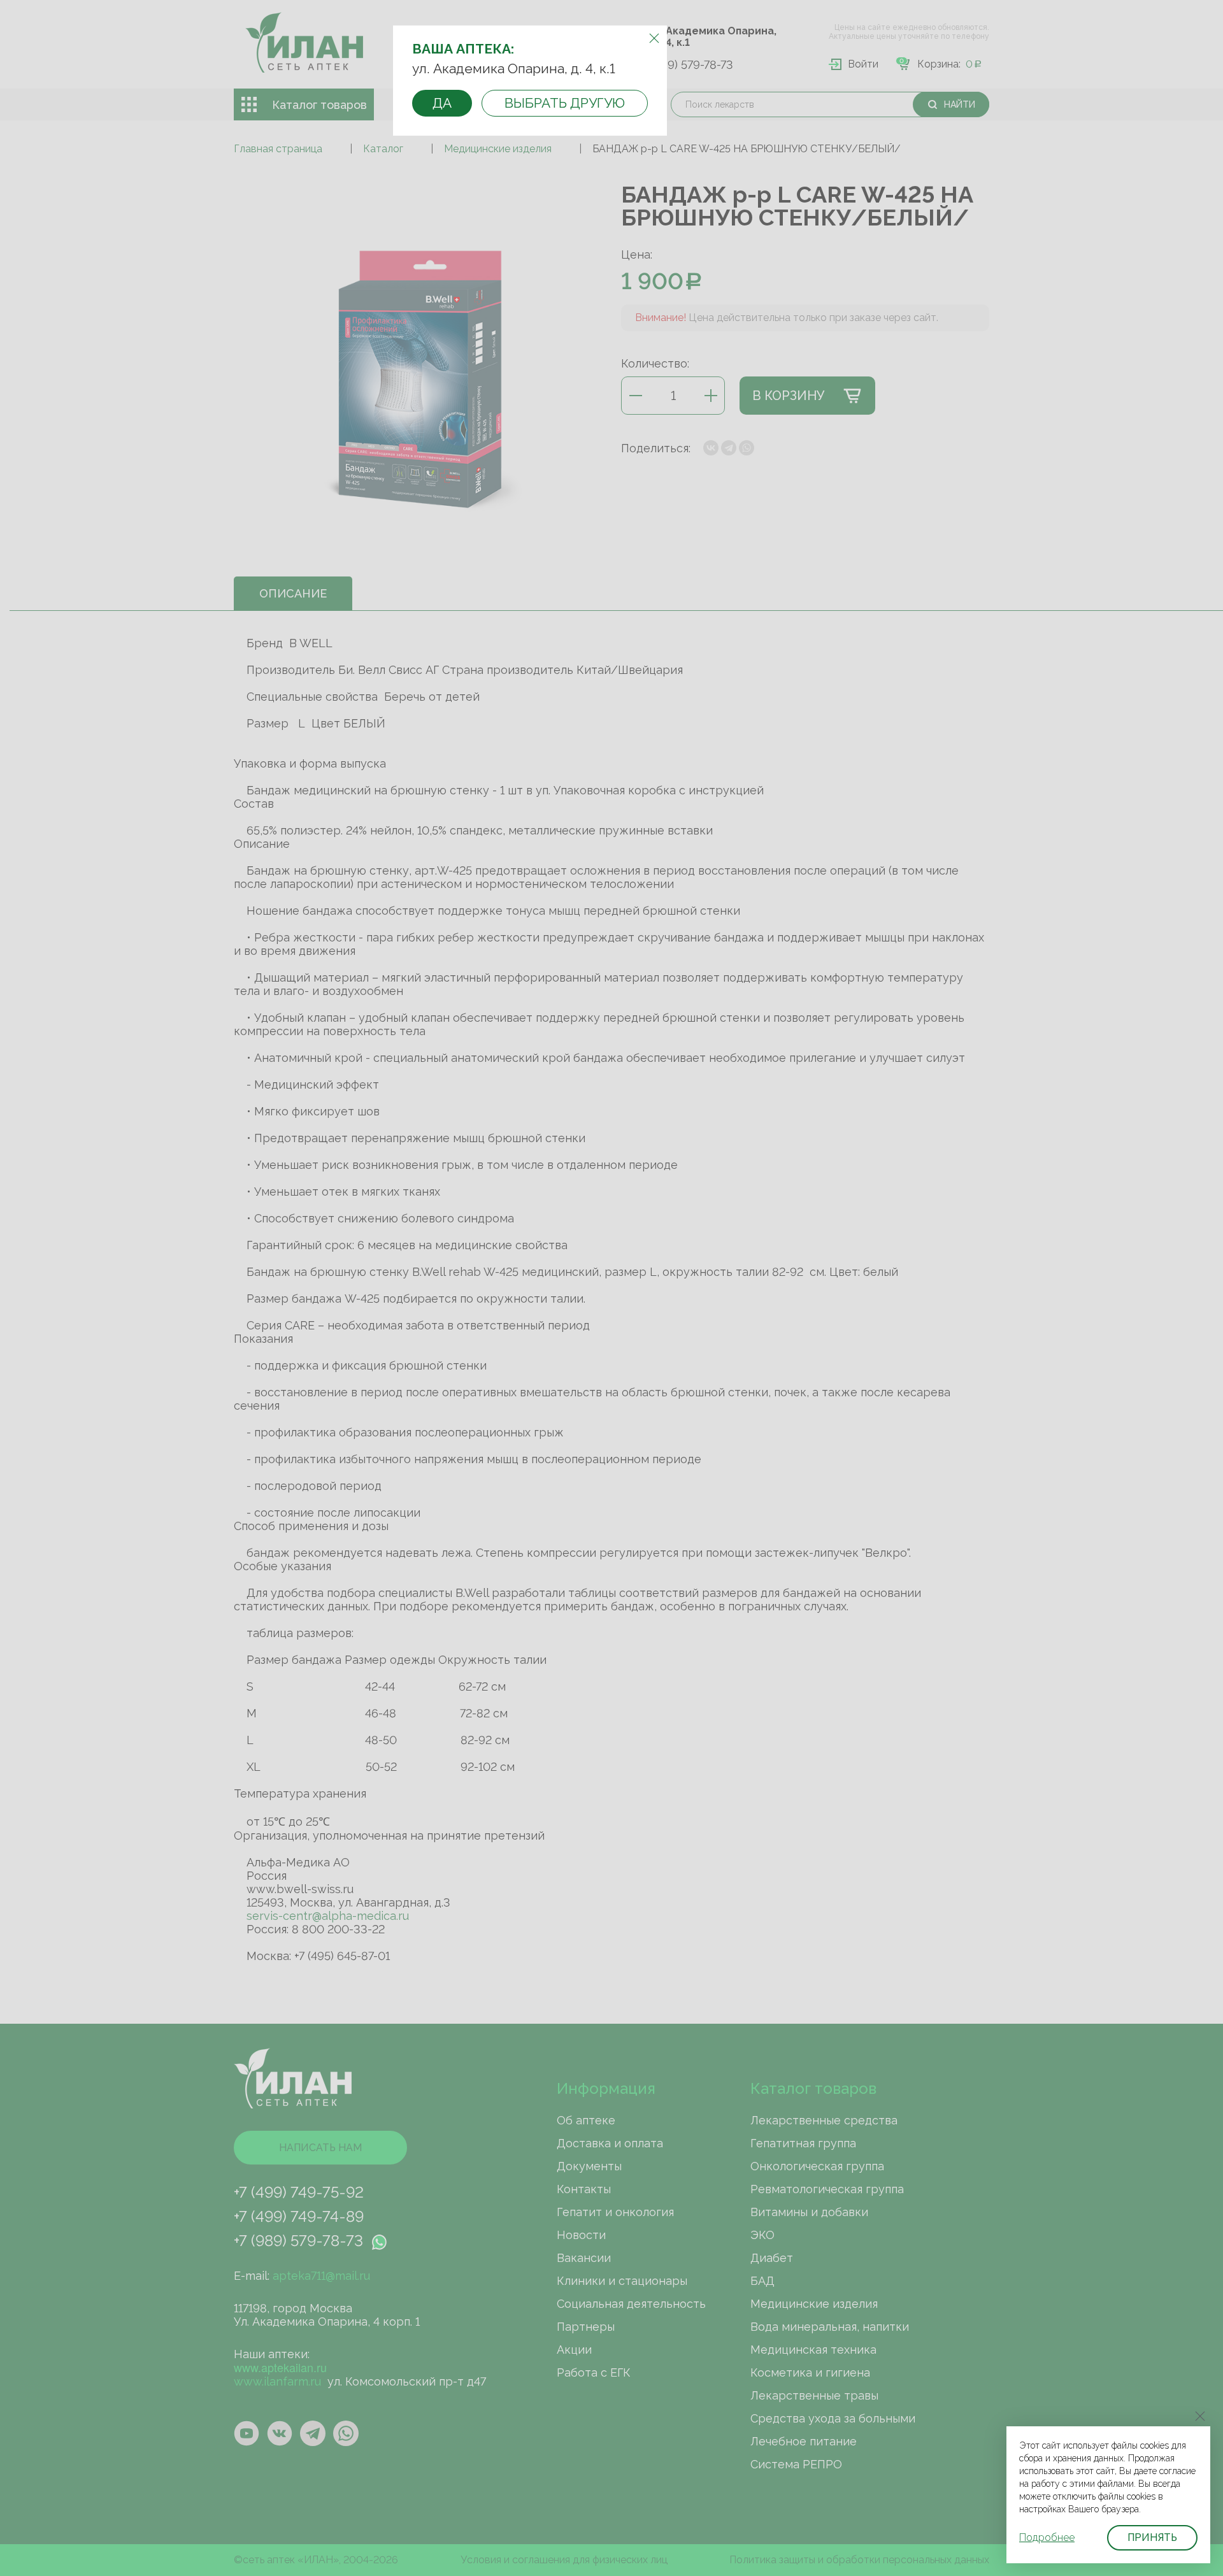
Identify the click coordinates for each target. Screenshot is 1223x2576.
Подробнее (1047, 2537)
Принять (1152, 2537)
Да (442, 103)
